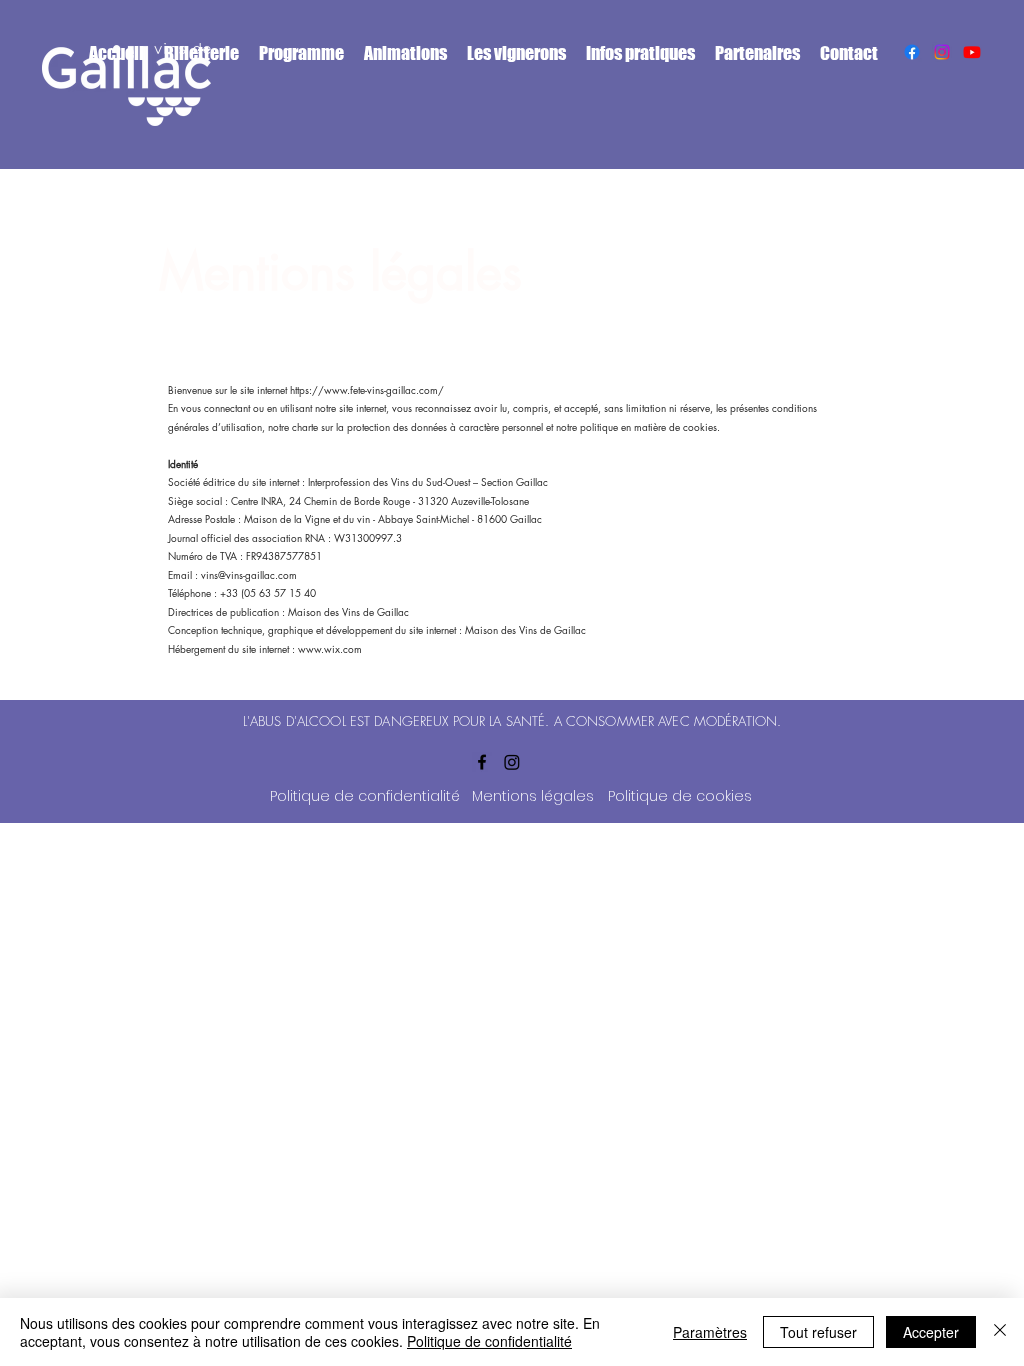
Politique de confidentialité (489, 1341)
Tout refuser (818, 1332)
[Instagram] (942, 52)
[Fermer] (1000, 1332)
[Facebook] (912, 52)
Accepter (931, 1332)
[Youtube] (972, 52)
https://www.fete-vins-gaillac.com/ (367, 389)
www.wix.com (330, 648)
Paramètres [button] (710, 1332)
